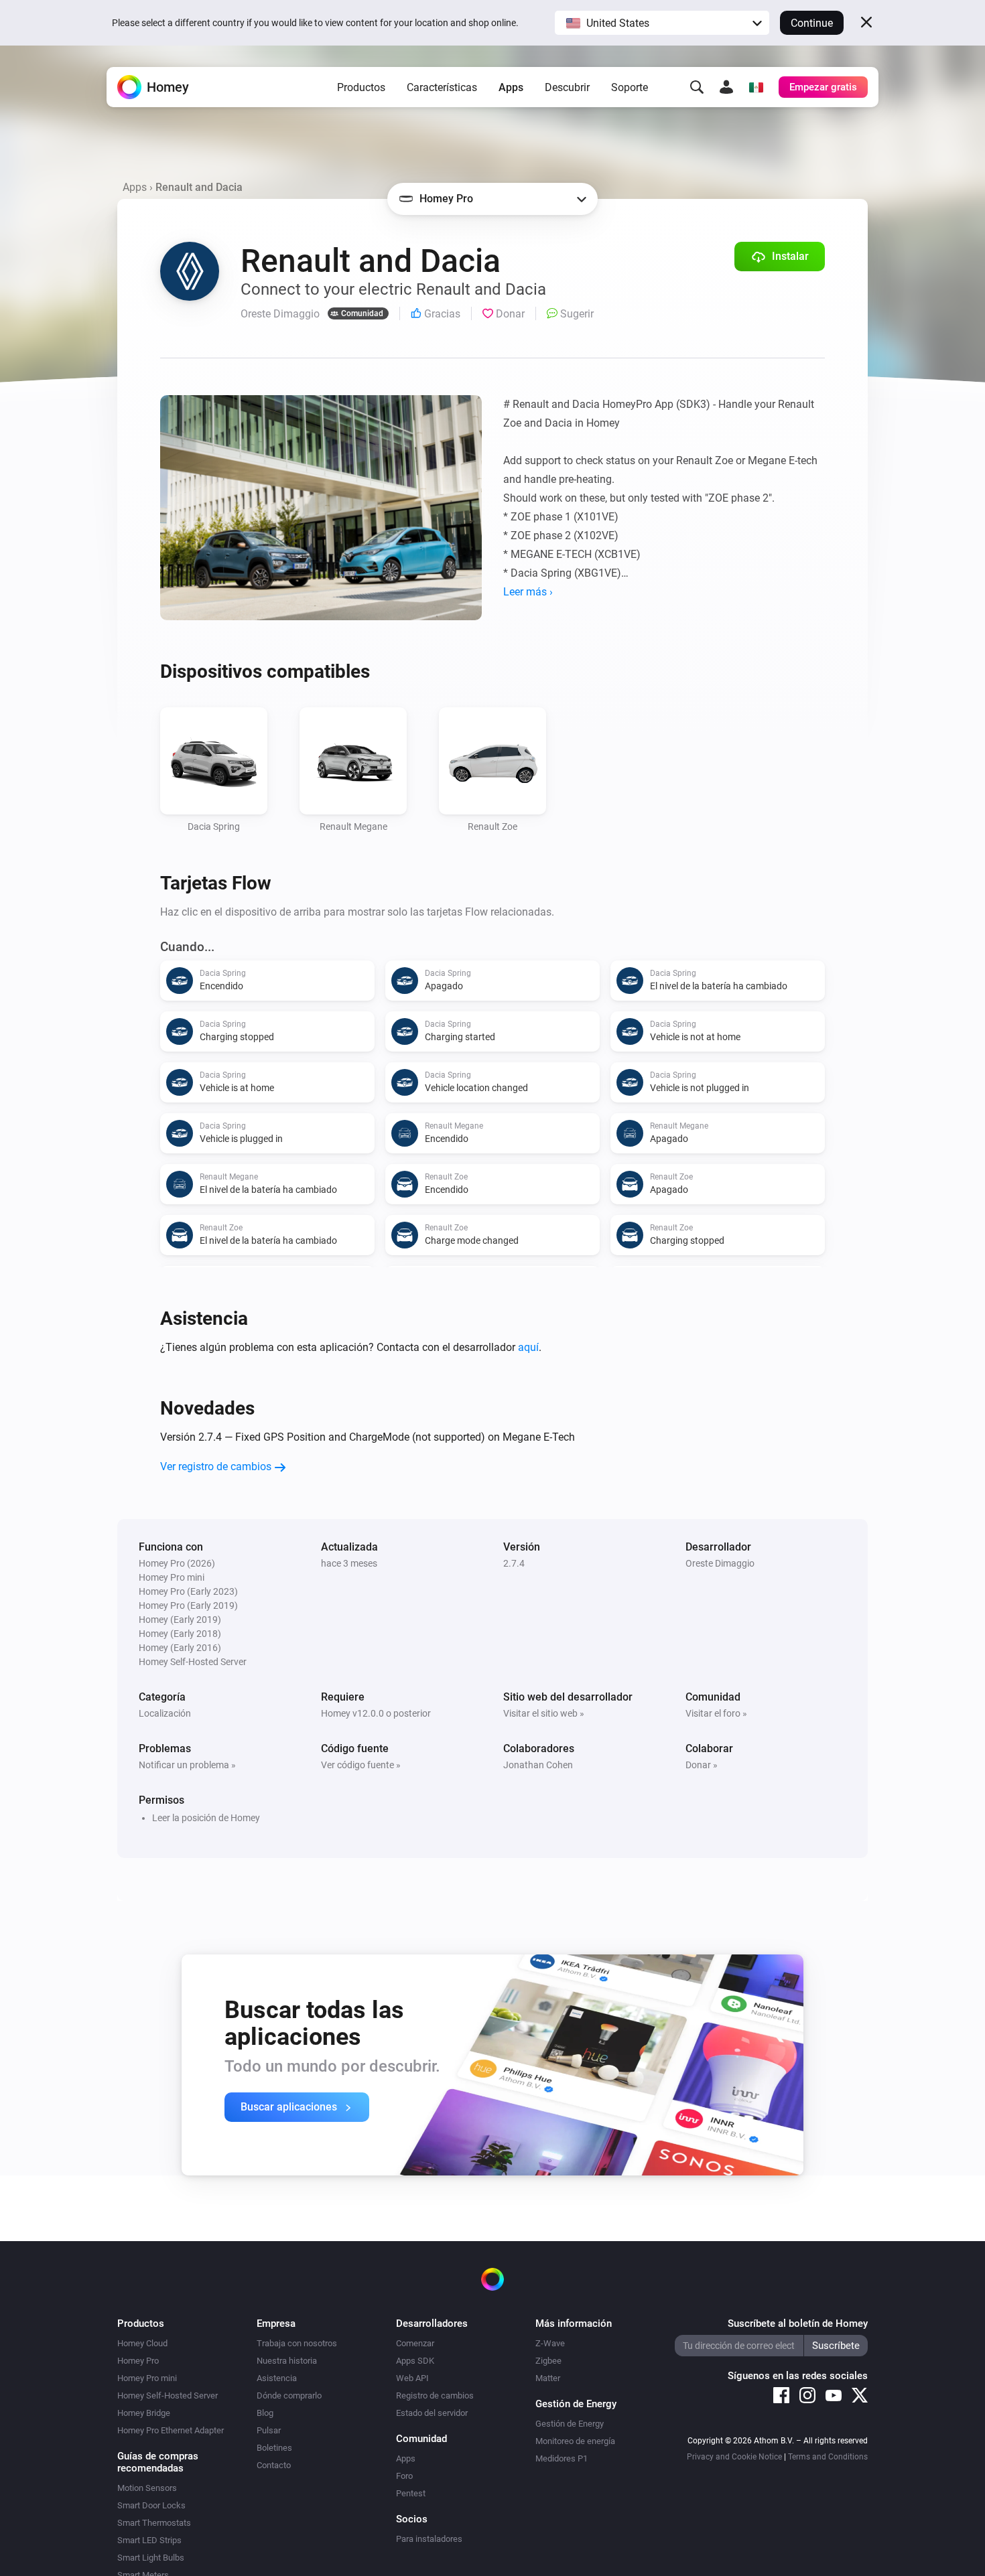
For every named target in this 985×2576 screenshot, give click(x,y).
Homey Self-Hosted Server (168, 2395)
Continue (812, 23)
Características (442, 87)
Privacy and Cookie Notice (734, 2457)
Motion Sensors (147, 2488)
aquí (528, 1347)
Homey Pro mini (147, 2378)
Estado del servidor (432, 2413)
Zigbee (548, 2361)
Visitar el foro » (716, 1713)
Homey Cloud (142, 2343)
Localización (165, 1713)
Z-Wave (550, 2343)
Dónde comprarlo (289, 2395)
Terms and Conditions (828, 2457)
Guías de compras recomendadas (158, 2462)
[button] (662, 23)
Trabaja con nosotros (297, 2343)
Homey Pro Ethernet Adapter (171, 2430)
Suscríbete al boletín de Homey (798, 2323)
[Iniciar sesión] (726, 87)
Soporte (630, 87)
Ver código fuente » (361, 1765)
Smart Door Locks (151, 2505)
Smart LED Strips (149, 2540)
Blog (265, 2413)
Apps (511, 87)
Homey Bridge (144, 2413)
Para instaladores (429, 2539)
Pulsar (269, 2430)
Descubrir (567, 87)
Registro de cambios (435, 2395)
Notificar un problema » (187, 1765)
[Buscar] (697, 87)
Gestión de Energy (570, 2424)
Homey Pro (138, 2361)
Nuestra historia (287, 2361)
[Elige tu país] (756, 87)
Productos (361, 87)
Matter (548, 2378)
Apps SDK (415, 2361)
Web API (412, 2378)
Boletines (274, 2448)
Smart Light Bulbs (151, 2558)
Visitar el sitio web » (544, 1713)
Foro (404, 2476)
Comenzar (415, 2343)
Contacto (274, 2465)
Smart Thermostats (154, 2523)
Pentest (411, 2493)
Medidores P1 (562, 2458)
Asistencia (277, 2378)
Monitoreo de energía (575, 2441)
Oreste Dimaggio (720, 1563)
